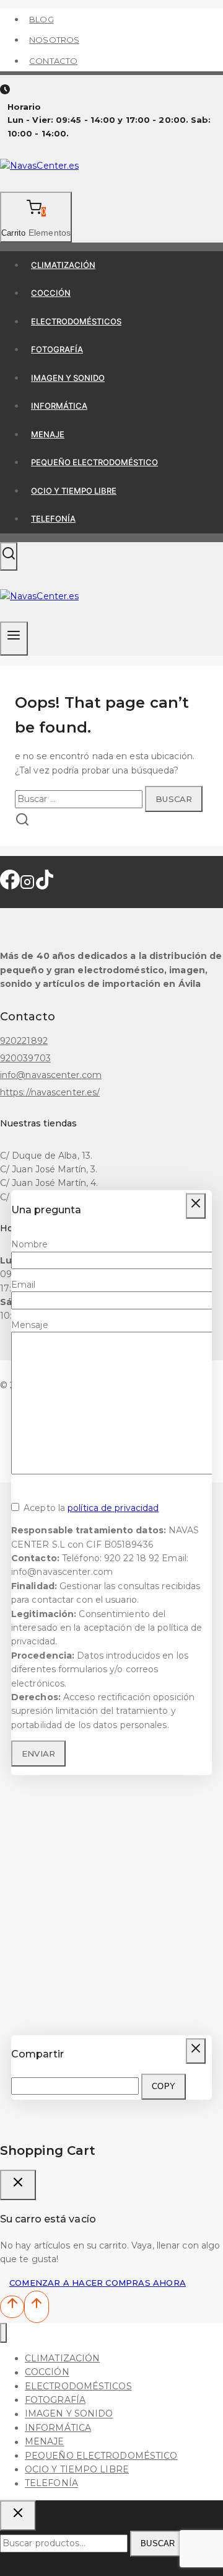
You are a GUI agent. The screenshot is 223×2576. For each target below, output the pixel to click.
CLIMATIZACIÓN (63, 265)
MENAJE (48, 434)
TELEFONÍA (53, 519)
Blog (41, 19)
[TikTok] (45, 885)
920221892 (24, 1041)
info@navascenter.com (51, 1075)
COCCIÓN (51, 293)
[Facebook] (10, 885)
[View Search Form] (9, 556)
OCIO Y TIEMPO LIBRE (74, 491)
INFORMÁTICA (59, 406)
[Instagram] (27, 885)
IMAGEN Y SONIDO (68, 378)
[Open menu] (14, 639)
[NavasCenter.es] (39, 166)
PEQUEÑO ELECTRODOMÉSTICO (94, 462)
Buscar (158, 2543)
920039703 (25, 1058)
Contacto (53, 61)
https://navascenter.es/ (50, 1092)
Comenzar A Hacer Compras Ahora (98, 2283)
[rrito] (18, 2185)
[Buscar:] (80, 799)
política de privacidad (113, 1508)
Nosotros (54, 40)
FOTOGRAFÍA (57, 349)
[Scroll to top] (12, 2306)
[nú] (3, 2333)
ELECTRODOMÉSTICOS (76, 321)
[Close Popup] (196, 1206)
